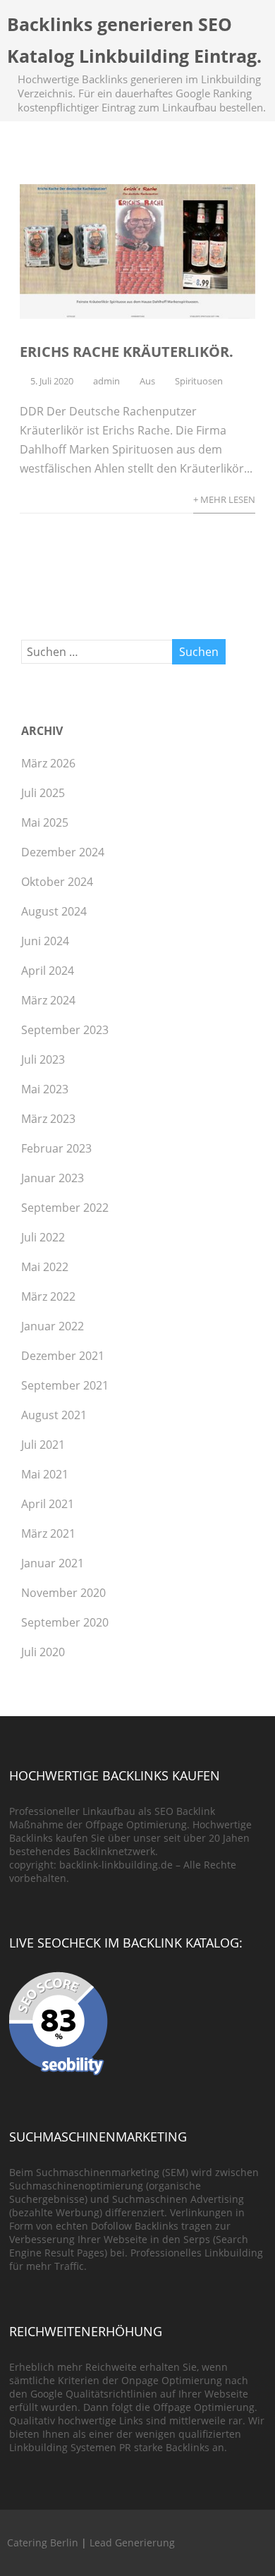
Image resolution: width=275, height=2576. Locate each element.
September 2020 (65, 1622)
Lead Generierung (132, 2542)
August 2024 (54, 911)
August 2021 (54, 1415)
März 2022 (48, 1296)
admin (106, 381)
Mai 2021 (45, 1474)
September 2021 (65, 1385)
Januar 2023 (53, 1178)
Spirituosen (199, 381)
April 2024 (48, 971)
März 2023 (48, 1119)
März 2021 (48, 1533)
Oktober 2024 (57, 882)
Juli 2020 (43, 1652)
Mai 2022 (45, 1267)
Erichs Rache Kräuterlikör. (127, 352)
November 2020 (63, 1593)
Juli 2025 (43, 793)
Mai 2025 (45, 822)
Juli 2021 (43, 1445)
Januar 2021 (53, 1563)
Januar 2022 (53, 1326)
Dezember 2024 (63, 852)
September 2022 (65, 1208)
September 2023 (65, 1030)
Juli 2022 (43, 1237)
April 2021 (48, 1504)
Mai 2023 (45, 1089)
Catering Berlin (43, 2542)
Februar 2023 (56, 1148)
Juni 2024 (45, 941)
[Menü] (250, 31)
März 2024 (48, 1000)
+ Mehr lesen (224, 499)
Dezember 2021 (63, 1356)
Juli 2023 (43, 1059)
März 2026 (48, 763)
